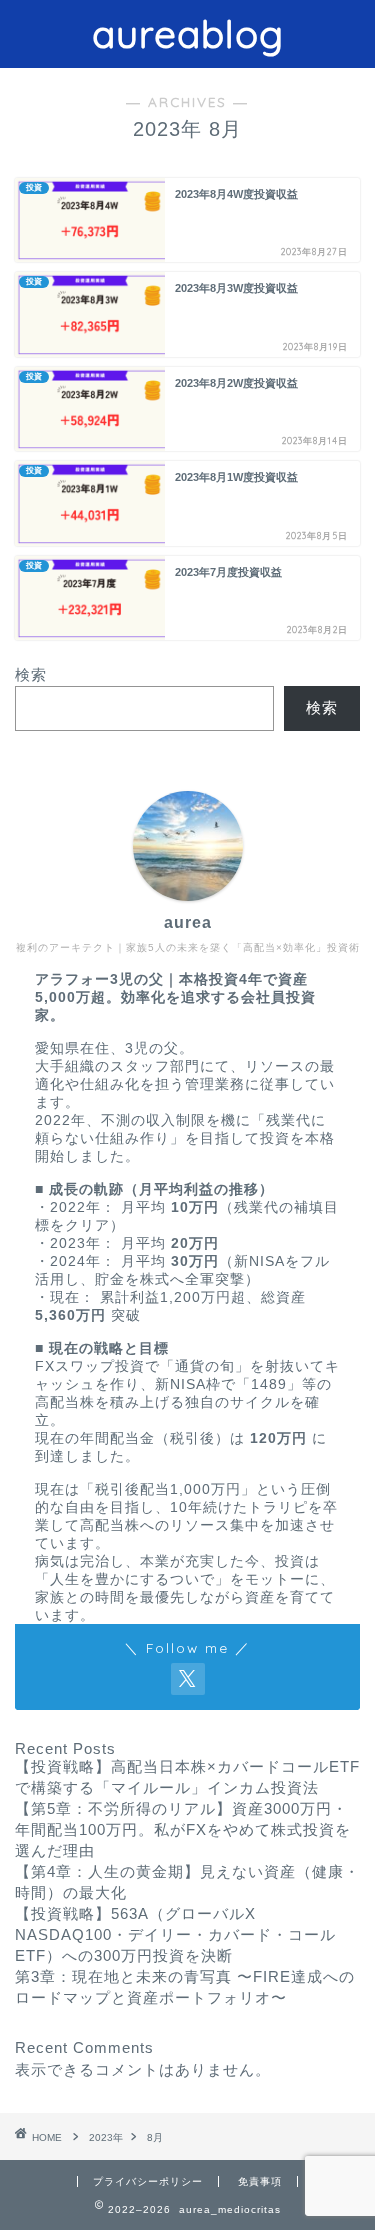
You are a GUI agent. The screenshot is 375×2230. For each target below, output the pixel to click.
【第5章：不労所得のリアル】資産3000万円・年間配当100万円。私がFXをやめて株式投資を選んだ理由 (183, 1829)
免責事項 (260, 2181)
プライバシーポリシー (148, 2181)
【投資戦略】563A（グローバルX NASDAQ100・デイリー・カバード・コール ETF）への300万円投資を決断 (175, 1934)
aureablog (188, 34)
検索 (31, 674)
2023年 (106, 2137)
